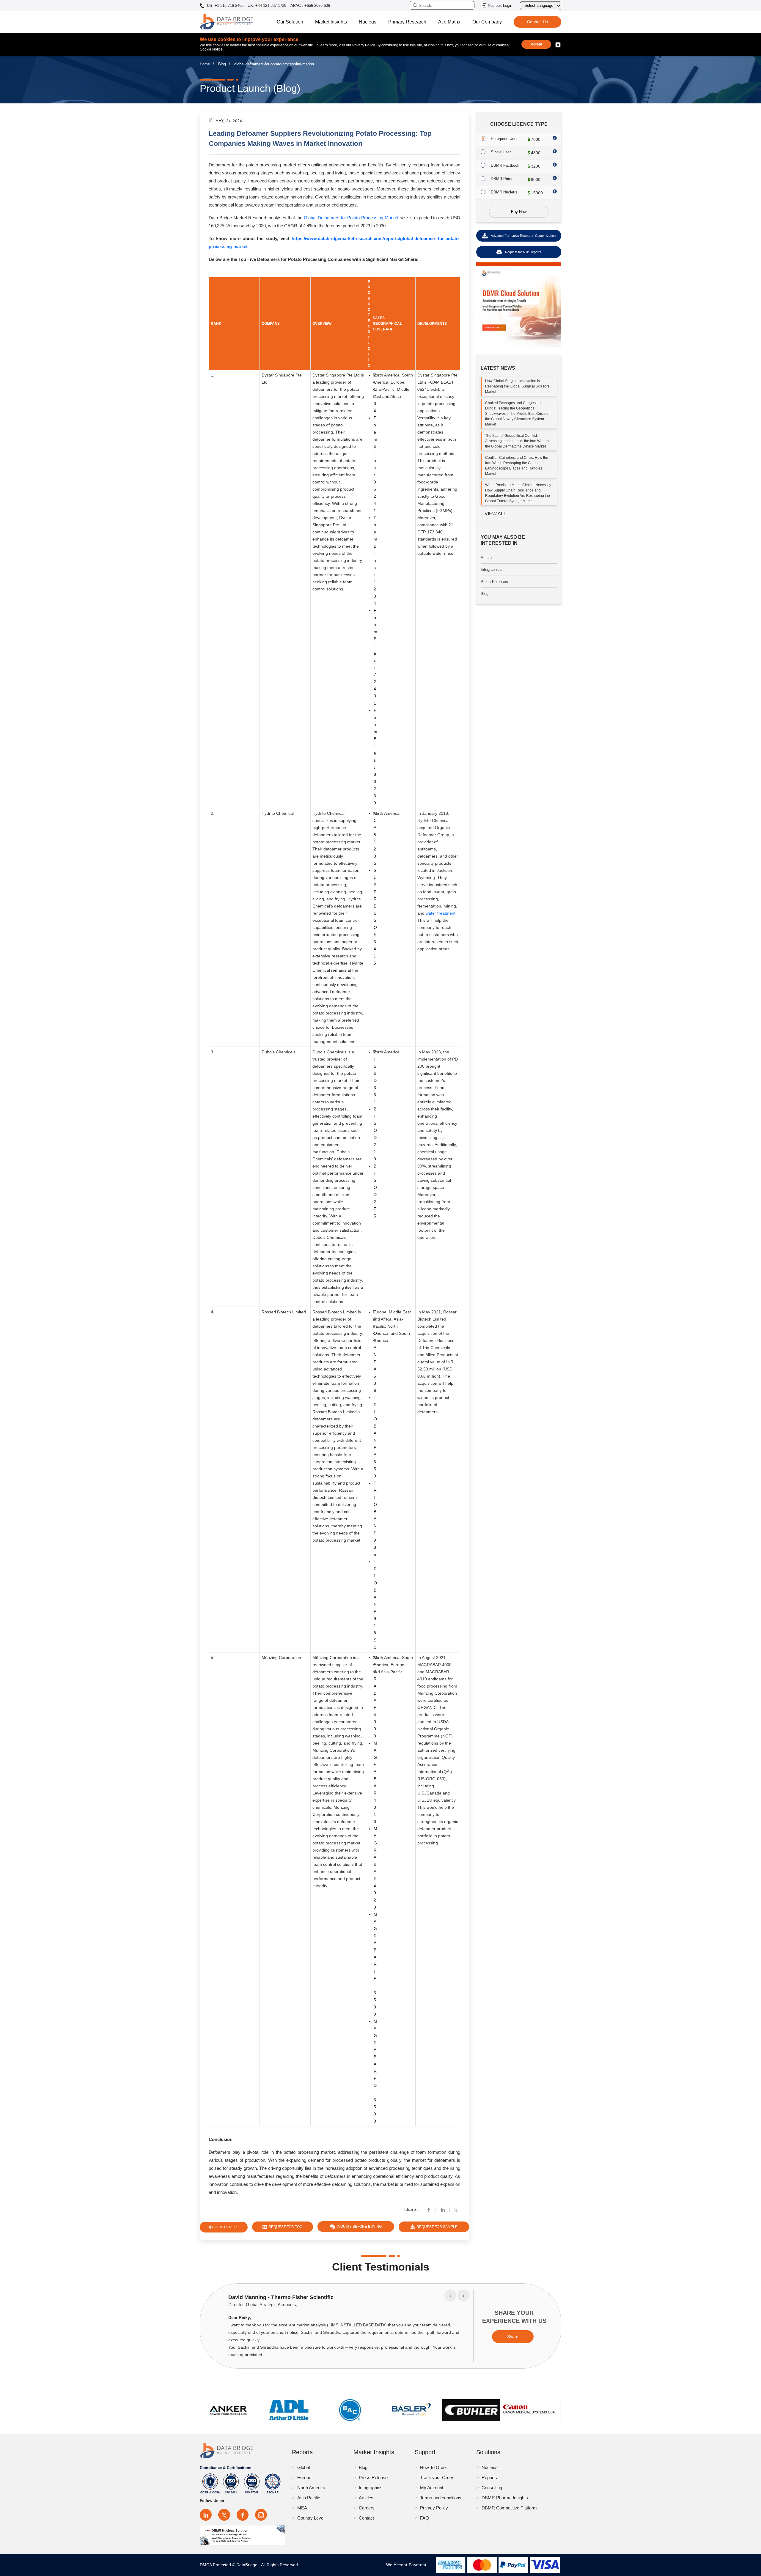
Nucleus (368, 22)
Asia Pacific (309, 2498)
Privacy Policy (434, 2508)
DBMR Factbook (505, 165)
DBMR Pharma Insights (505, 2498)
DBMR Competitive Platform (509, 2508)
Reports (489, 2477)
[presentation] (450, 2295)
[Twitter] (457, 2209)
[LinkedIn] (206, 2515)
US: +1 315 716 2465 (225, 6)
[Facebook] (429, 2209)
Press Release (373, 2477)
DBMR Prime (502, 179)
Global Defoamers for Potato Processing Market (351, 218)
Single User (501, 152)
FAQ (424, 2518)
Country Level (311, 2518)
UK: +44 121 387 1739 (267, 5)
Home (205, 64)
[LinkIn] (443, 2209)
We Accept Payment (408, 2565)
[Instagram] (261, 2515)
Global (304, 2467)
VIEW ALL (495, 514)
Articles (366, 2498)
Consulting (492, 2488)
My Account (432, 2488)
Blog (222, 64)
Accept (536, 44)
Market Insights (331, 22)
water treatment (441, 913)
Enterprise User (504, 139)
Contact (366, 2518)
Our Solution (290, 22)
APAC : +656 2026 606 (310, 5)
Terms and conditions (441, 2498)
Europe (304, 2477)
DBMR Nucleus (504, 192)
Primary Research (407, 22)
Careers (367, 2508)
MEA (302, 2508)
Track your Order (437, 2477)
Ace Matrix (449, 22)
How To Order (434, 2467)
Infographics (491, 569)
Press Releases (494, 582)
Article (486, 558)
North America (311, 2488)
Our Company (487, 22)
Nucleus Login (500, 5)
